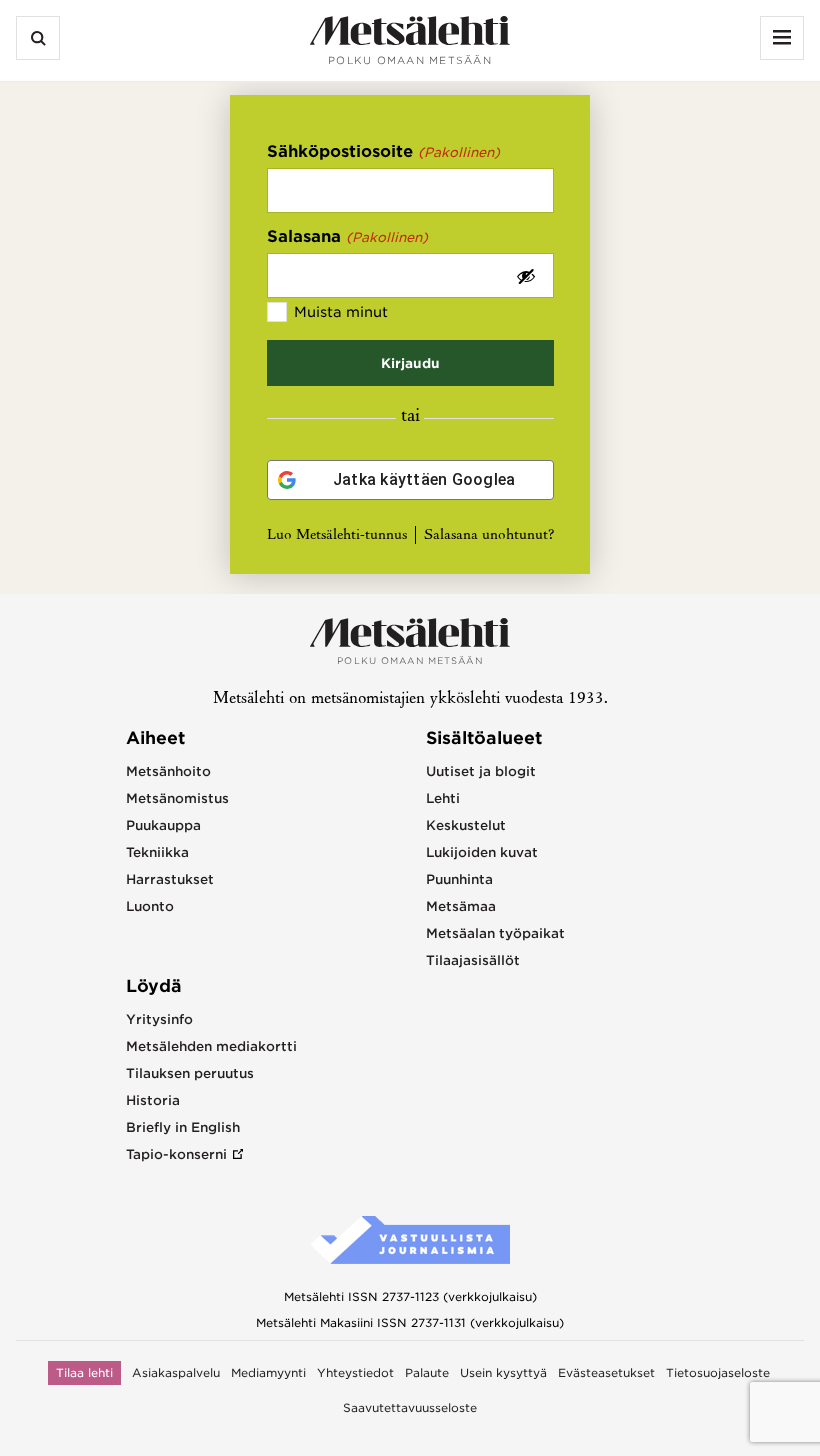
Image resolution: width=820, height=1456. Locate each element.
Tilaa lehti (84, 1373)
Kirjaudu (410, 363)
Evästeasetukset (606, 1373)
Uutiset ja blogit (481, 771)
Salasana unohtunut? (489, 536)
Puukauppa (163, 825)
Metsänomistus (177, 798)
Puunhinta (459, 879)
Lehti (443, 798)
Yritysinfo (159, 1019)
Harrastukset (170, 879)
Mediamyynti (268, 1373)
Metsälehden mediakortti (211, 1046)
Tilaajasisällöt (473, 960)
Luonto (150, 906)
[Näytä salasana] (526, 275)
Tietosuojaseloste (718, 1373)
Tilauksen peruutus (190, 1073)
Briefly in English (183, 1127)
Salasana (348, 236)
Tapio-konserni (176, 1154)
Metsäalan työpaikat (495, 933)
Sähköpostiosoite (384, 151)
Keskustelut (466, 825)
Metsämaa (461, 906)
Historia (153, 1100)
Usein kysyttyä (503, 1373)
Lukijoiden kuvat (482, 852)
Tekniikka (157, 852)
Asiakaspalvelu (176, 1373)
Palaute (427, 1373)
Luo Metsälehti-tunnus (337, 536)
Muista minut (341, 312)
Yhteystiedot (355, 1373)
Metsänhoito (168, 771)
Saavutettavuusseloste (410, 1408)
